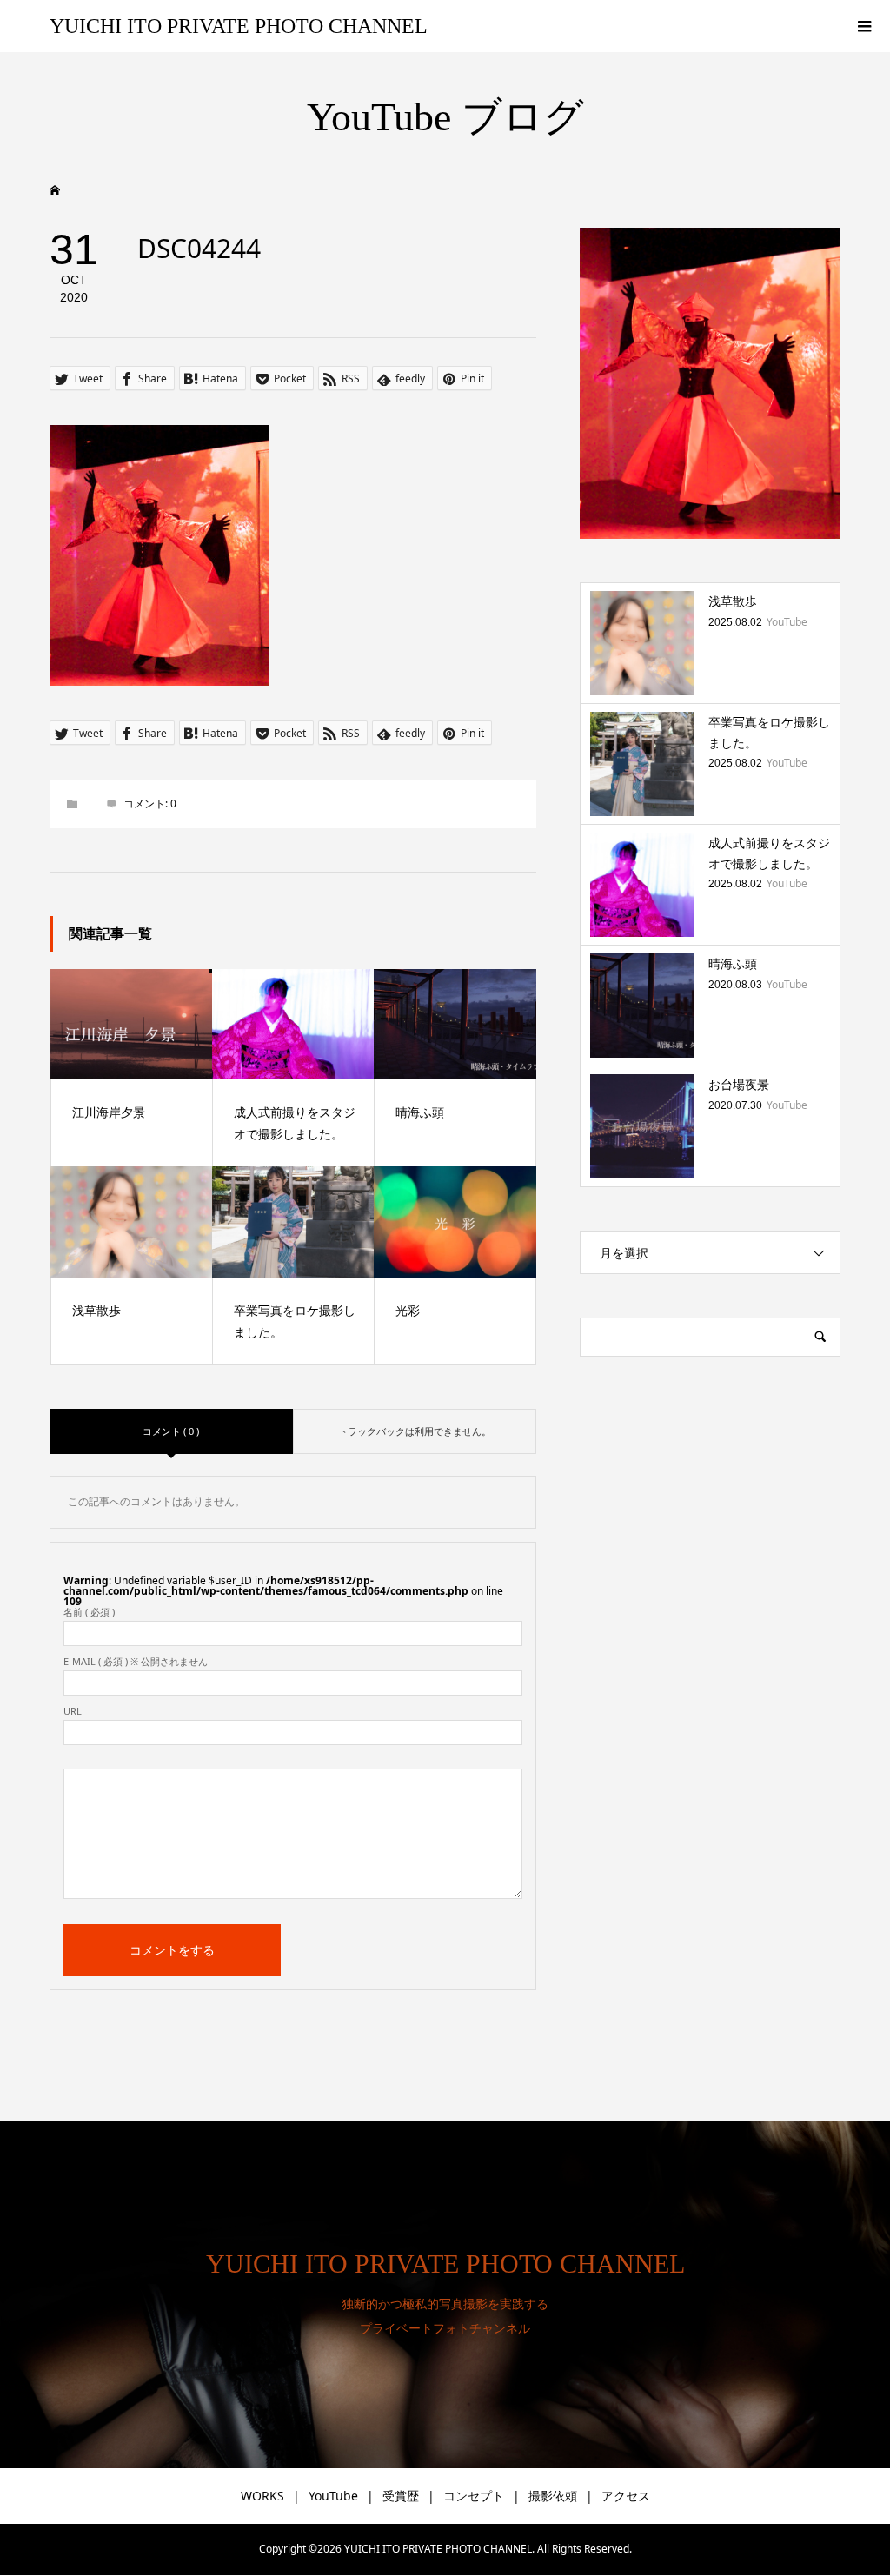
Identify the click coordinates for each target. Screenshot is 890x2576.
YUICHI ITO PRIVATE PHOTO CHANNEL (239, 26)
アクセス (626, 2496)
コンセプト (474, 2496)
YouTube (333, 2496)
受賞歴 (401, 2496)
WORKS (262, 2496)
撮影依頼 (553, 2496)
